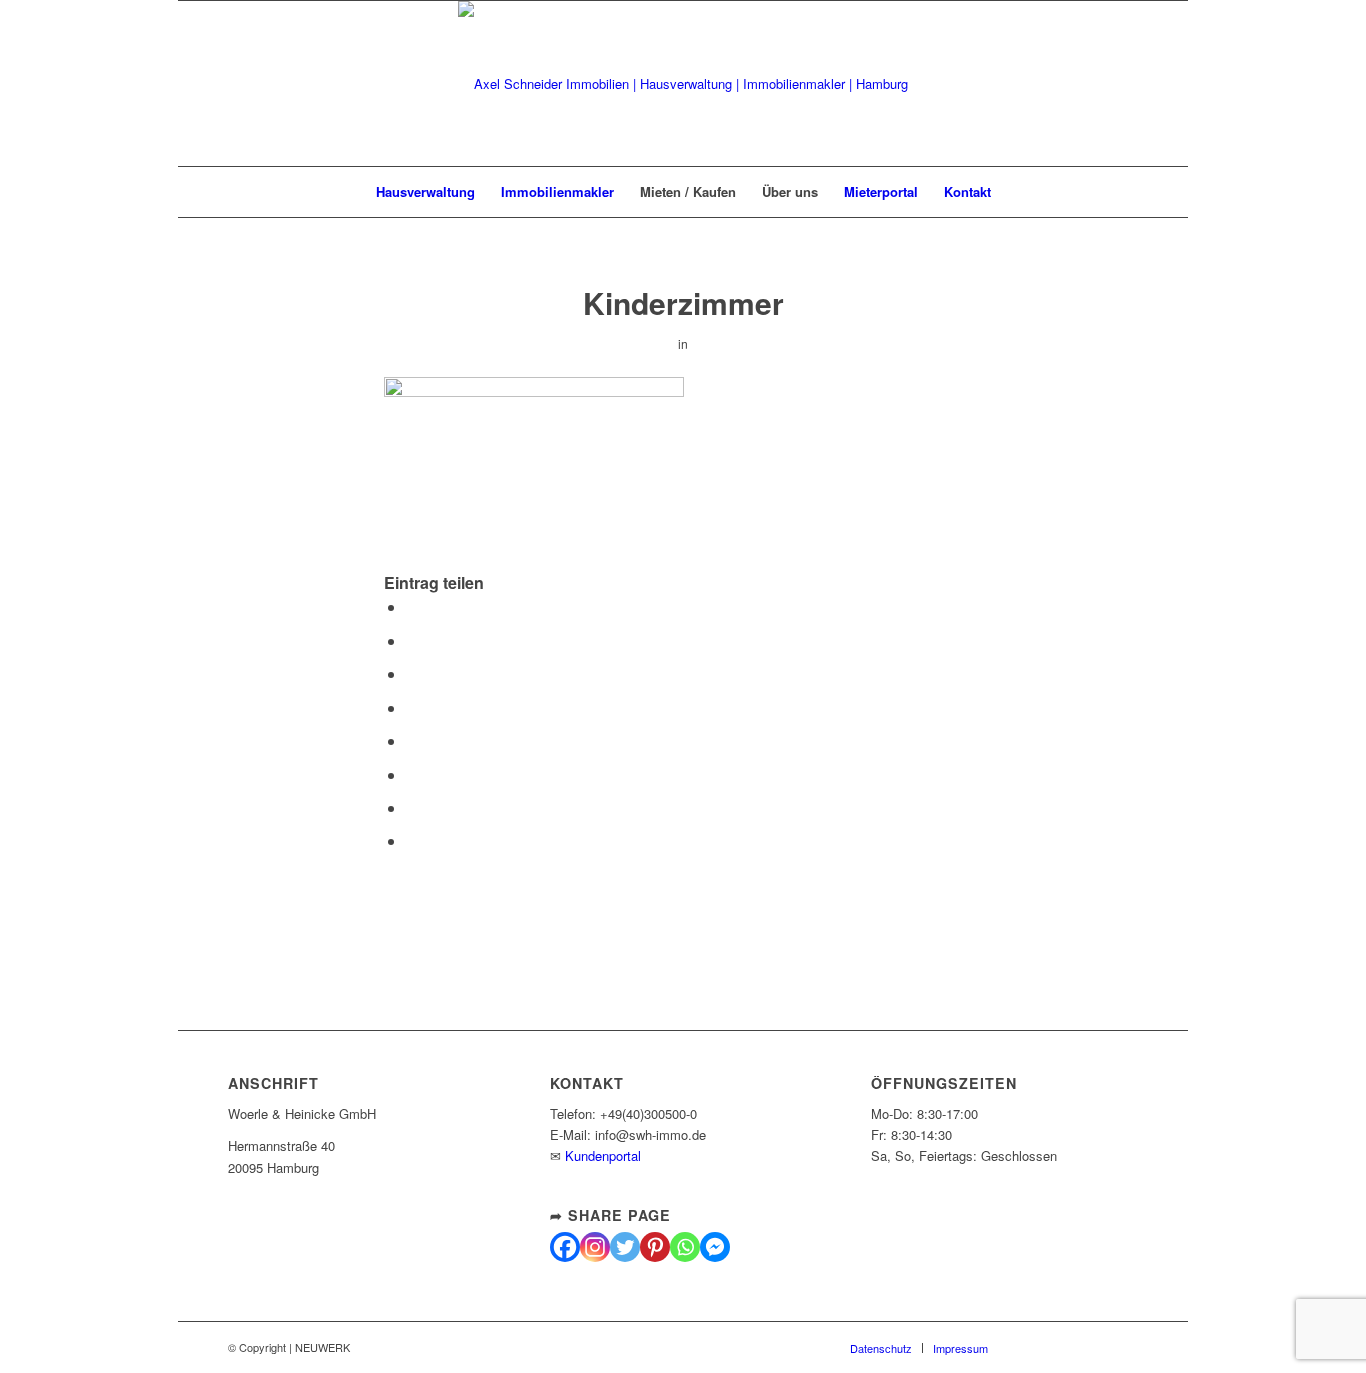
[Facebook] (565, 1247)
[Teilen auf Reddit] (412, 807)
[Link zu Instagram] (1093, 84)
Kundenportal (603, 1155)
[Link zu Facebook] (1063, 84)
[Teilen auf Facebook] (412, 606)
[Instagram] (595, 1247)
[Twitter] (625, 1247)
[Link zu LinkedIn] (1153, 84)
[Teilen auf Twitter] (412, 640)
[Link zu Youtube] (1123, 84)
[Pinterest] (655, 1247)
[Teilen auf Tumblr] (412, 740)
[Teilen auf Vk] (412, 774)
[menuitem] (425, 192)
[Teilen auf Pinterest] (412, 673)
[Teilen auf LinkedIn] (412, 707)
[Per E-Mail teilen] (412, 840)
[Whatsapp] (685, 1247)
